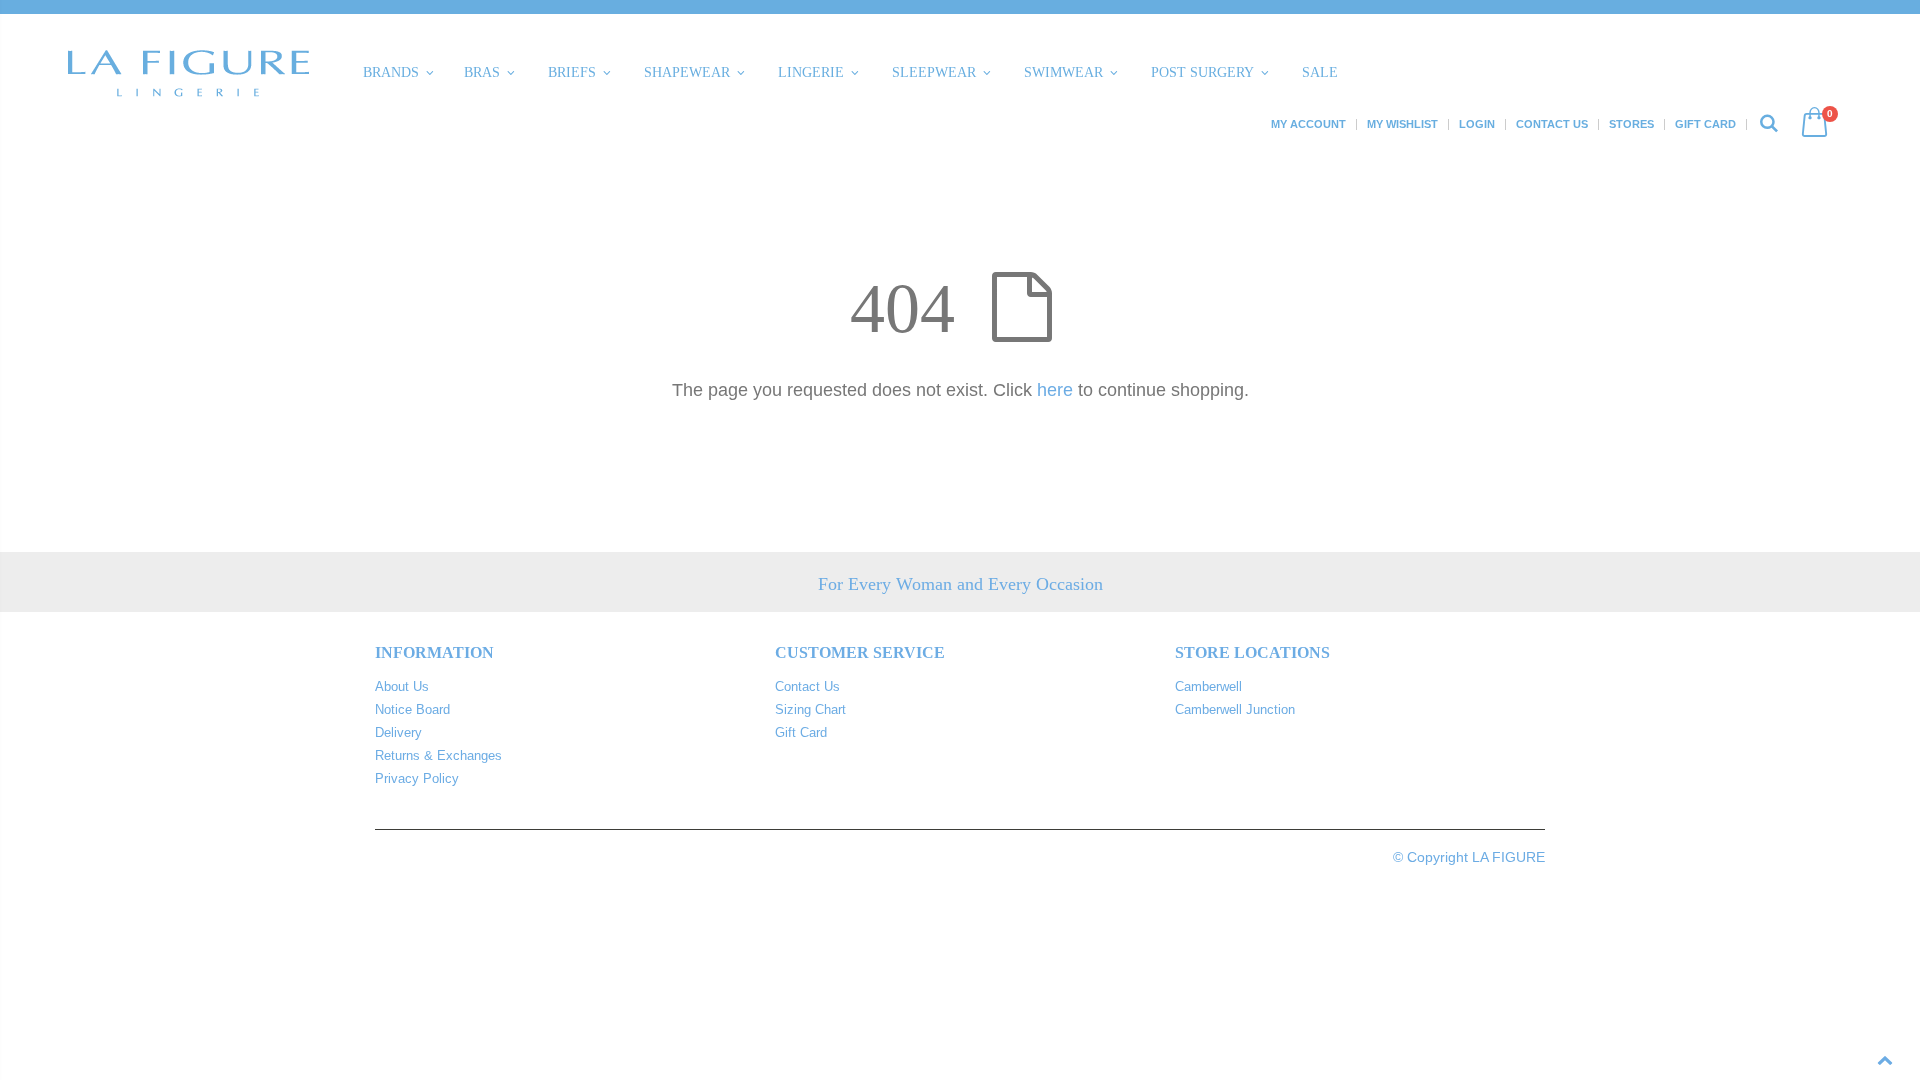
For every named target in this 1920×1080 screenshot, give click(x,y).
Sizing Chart (810, 709)
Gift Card (1705, 124)
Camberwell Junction (1235, 709)
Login (1477, 124)
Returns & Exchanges (438, 755)
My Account (1308, 124)
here (1055, 390)
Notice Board (412, 709)
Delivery (398, 732)
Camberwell (1208, 686)
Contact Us (1552, 124)
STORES (1631, 124)
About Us (402, 686)
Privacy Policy (417, 778)
